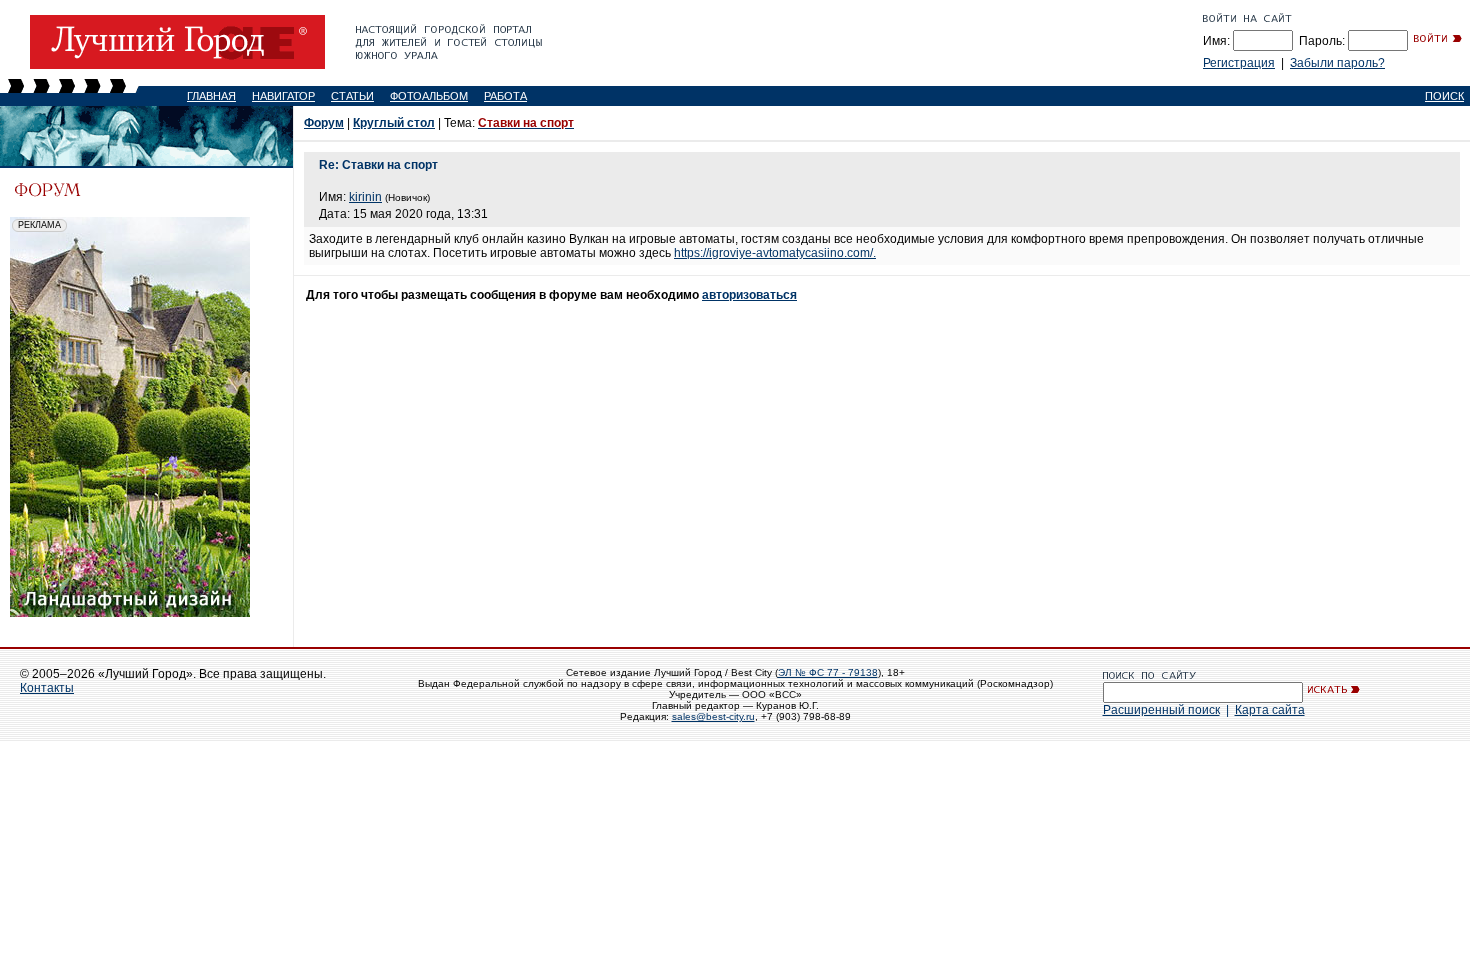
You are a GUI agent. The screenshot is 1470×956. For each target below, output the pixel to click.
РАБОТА (505, 96)
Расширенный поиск (1161, 710)
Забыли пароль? (1337, 63)
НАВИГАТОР (283, 96)
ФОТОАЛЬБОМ (429, 96)
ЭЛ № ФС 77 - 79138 (828, 672)
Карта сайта (1270, 710)
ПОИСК (1444, 96)
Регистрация (1239, 63)
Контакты (47, 688)
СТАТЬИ (352, 96)
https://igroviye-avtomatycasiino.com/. (775, 253)
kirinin (365, 197)
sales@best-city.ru (713, 716)
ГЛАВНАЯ (211, 96)
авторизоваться (749, 295)
